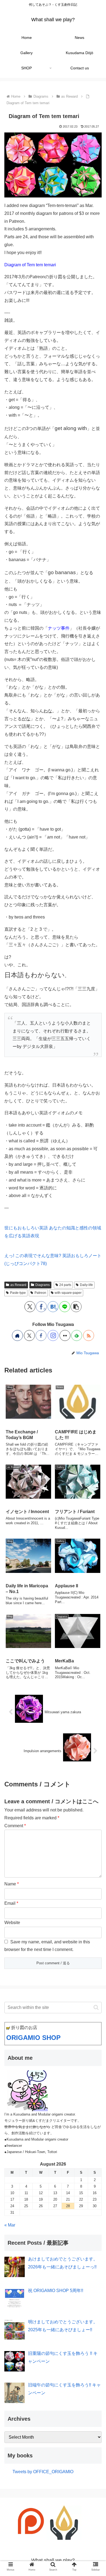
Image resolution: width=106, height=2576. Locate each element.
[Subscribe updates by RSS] (89, 1335)
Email (11, 1903)
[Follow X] (29, 1335)
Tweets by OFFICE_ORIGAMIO (43, 2472)
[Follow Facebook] (41, 1335)
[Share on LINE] (65, 1307)
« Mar (10, 2225)
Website (12, 1923)
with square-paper (68, 1293)
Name (12, 1884)
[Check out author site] (17, 1335)
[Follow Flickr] (65, 1335)
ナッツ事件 (59, 628)
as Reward (18, 1285)
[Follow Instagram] (53, 1335)
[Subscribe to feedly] (77, 1335)
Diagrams (43, 1285)
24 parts (65, 1285)
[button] (76, 1307)
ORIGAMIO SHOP (33, 2038)
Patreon (40, 1293)
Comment (15, 1826)
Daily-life (86, 1285)
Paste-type (18, 1293)
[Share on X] (30, 1307)
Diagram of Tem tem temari (30, 265)
